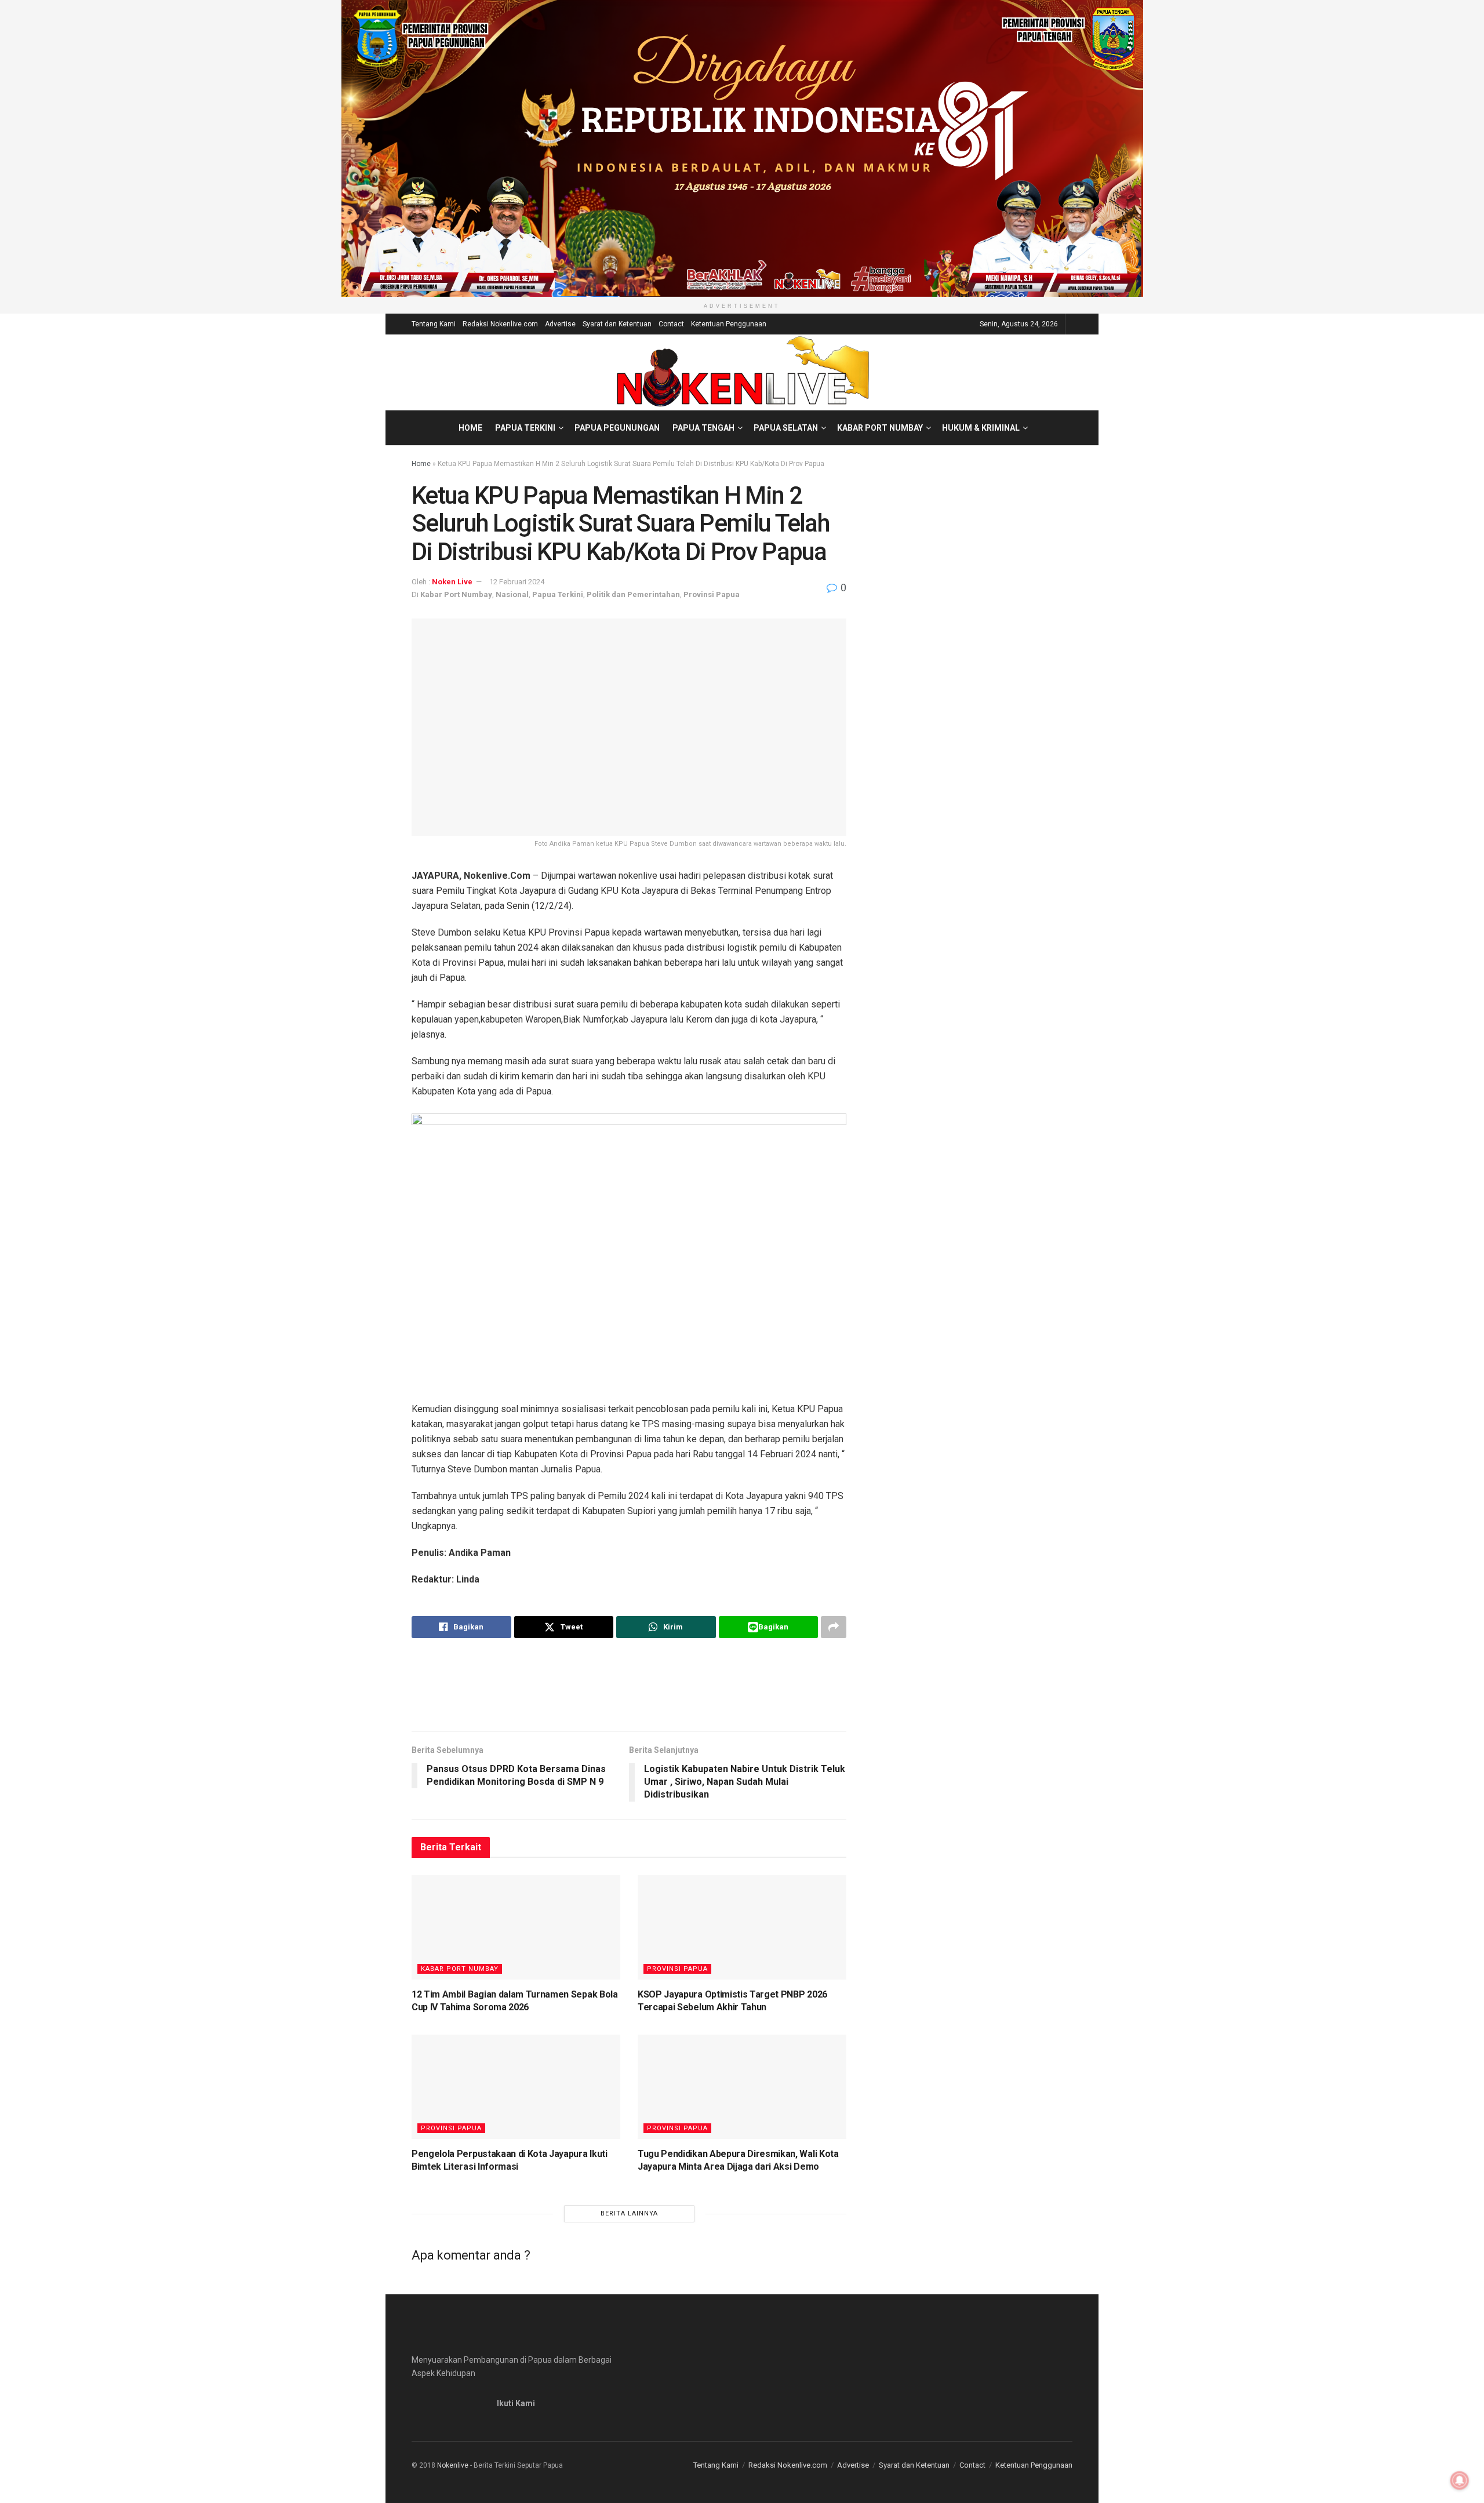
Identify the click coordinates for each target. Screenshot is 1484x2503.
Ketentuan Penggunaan (729, 324)
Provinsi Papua (712, 594)
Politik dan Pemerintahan (633, 594)
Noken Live (452, 582)
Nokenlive (453, 2465)
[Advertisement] (629, 1685)
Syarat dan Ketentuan (617, 324)
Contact (671, 324)
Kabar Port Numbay (880, 428)
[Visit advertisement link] (742, 148)
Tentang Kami (434, 324)
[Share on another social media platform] (834, 1627)
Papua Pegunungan (617, 428)
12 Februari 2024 (517, 582)
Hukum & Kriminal (981, 428)
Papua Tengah (703, 428)
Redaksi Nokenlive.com (500, 324)
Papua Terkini (525, 428)
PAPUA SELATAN (786, 428)
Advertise (560, 324)
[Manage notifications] (1460, 2480)
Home (470, 428)
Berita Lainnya (629, 2213)
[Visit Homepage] (742, 372)
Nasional (512, 594)
